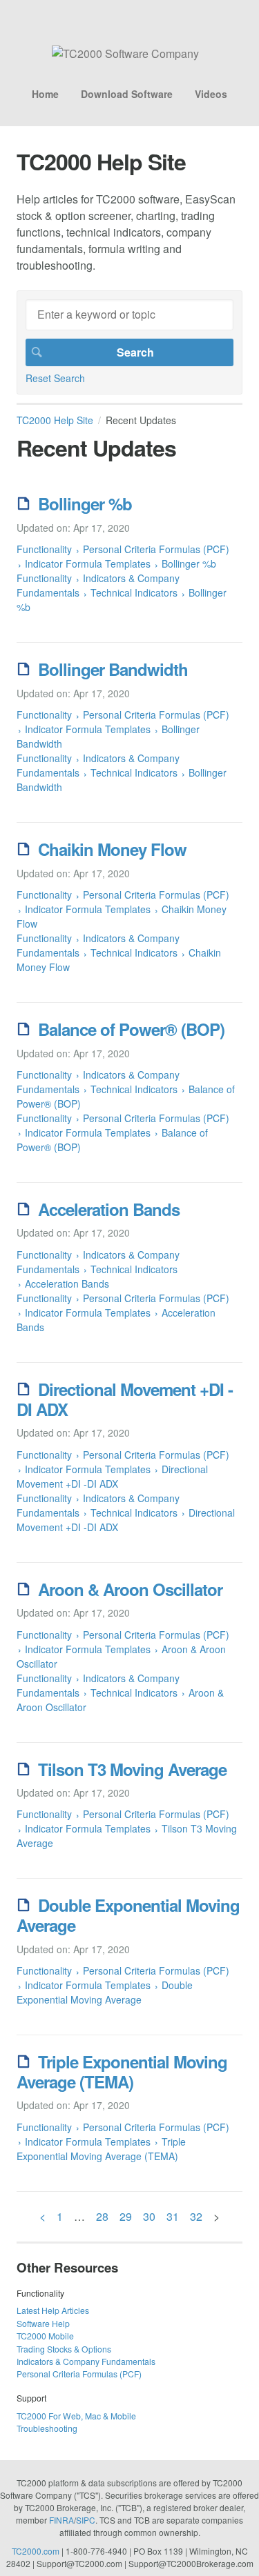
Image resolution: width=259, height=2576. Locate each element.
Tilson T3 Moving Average (132, 1769)
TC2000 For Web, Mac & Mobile (76, 2416)
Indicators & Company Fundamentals (98, 585)
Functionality (44, 549)
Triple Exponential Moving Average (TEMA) (122, 2071)
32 (196, 2216)
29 (126, 2216)
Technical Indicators (134, 592)
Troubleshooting (47, 2428)
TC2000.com (36, 2551)
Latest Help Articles (53, 2310)
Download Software (127, 94)
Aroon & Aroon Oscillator (130, 1589)
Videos (211, 94)
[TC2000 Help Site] (125, 53)
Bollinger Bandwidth (113, 669)
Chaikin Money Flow (112, 849)
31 (173, 2216)
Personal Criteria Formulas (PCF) (156, 549)
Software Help (43, 2323)
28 (102, 2216)
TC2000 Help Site (55, 420)
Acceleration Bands (109, 1209)
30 (149, 2216)
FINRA (61, 2520)
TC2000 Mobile (45, 2336)
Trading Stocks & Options (64, 2349)
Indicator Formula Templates (89, 563)
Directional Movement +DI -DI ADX (125, 1399)
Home (45, 94)
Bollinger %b (85, 503)
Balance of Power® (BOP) (131, 1029)
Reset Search (55, 378)
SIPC (86, 2520)
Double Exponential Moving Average (128, 1915)
